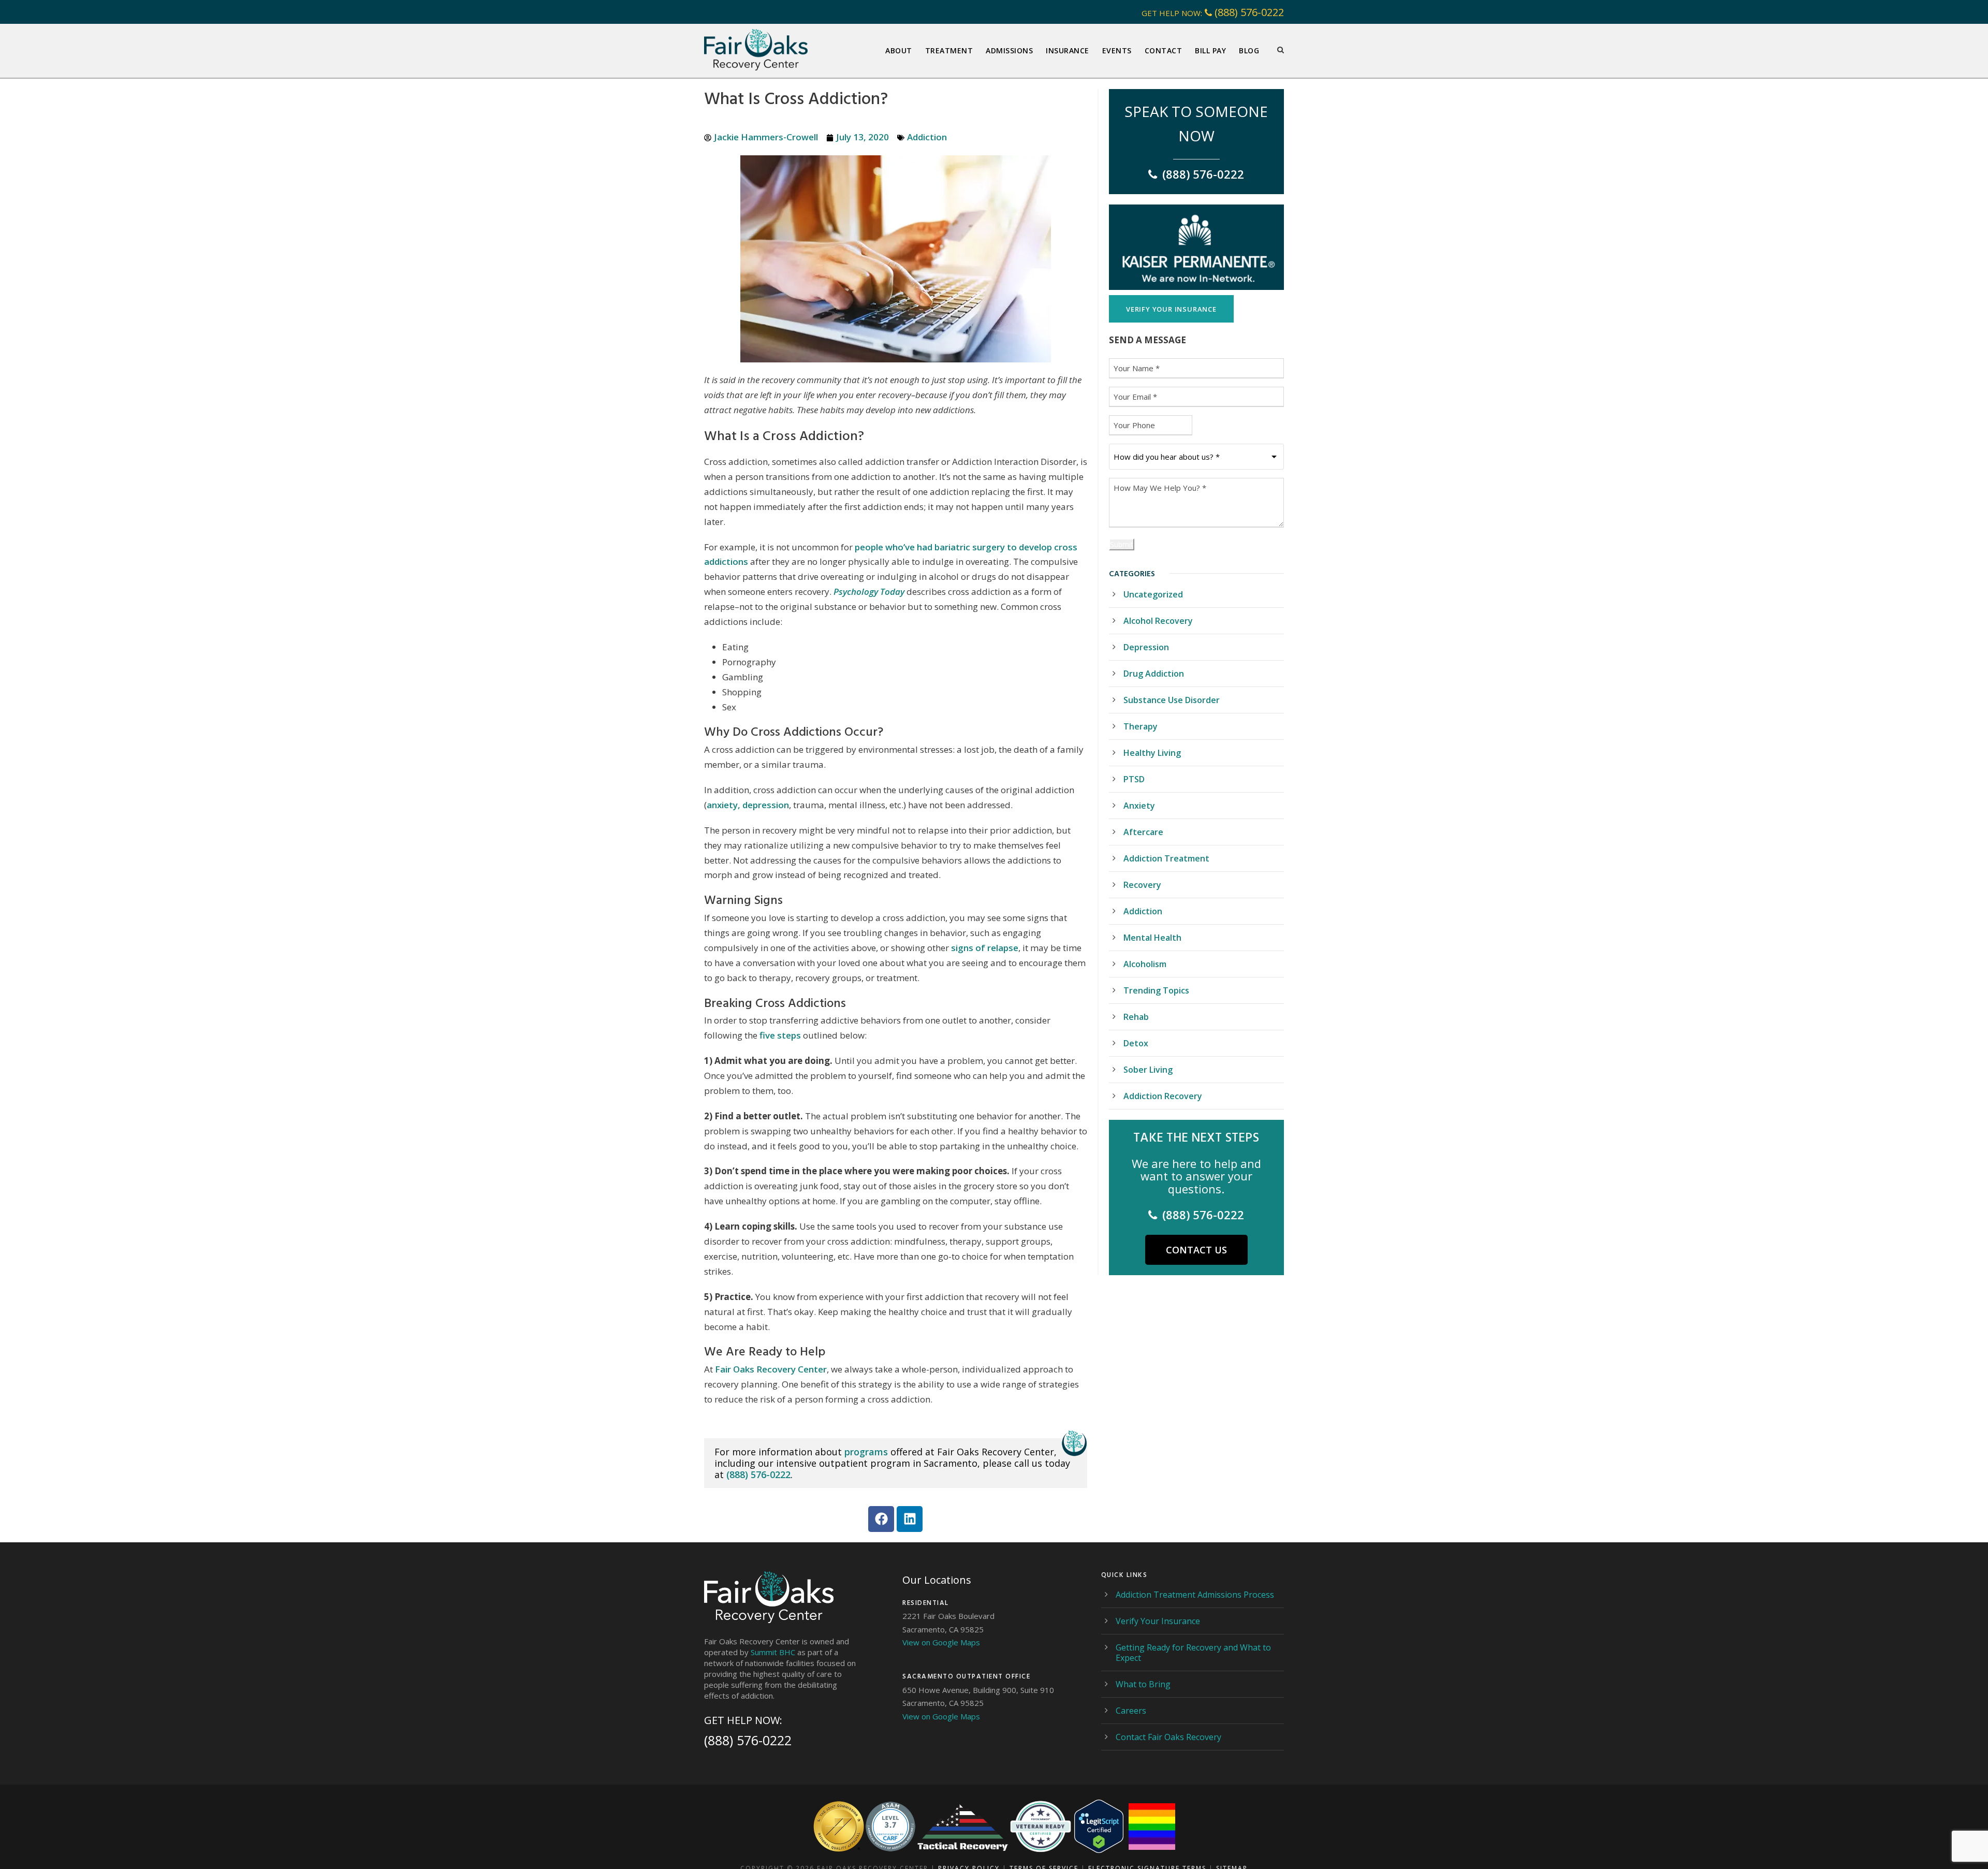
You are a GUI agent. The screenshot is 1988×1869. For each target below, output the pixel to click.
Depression (1146, 647)
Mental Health (1152, 938)
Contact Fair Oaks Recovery (1168, 1737)
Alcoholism (1145, 964)
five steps (780, 1035)
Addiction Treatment (1166, 858)
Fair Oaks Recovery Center (771, 1369)
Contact (1164, 50)
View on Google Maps (941, 1642)
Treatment (949, 50)
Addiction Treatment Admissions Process (1195, 1595)
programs (866, 1452)
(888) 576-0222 (1249, 12)
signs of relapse (985, 948)
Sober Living (1148, 1070)
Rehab (1136, 1017)
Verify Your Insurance (1158, 1621)
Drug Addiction (1154, 674)
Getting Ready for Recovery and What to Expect (1193, 1653)
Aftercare (1143, 832)
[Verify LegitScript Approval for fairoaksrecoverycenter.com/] (1099, 1826)
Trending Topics (1156, 990)
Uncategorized (1153, 594)
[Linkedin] (910, 1519)
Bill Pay (1210, 50)
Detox (1136, 1043)
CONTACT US (1196, 1250)
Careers (1131, 1711)
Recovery (1142, 885)
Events (1117, 50)
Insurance (1068, 50)
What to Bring (1143, 1684)
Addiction (927, 137)
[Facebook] (881, 1519)
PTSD (1134, 779)
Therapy (1141, 726)
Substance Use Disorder (1172, 700)
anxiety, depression (748, 805)
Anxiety (1139, 806)
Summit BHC (773, 1652)
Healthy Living (1152, 753)
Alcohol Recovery (1158, 621)
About (899, 50)
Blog (1249, 50)
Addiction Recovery (1163, 1096)
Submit (1122, 544)
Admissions (1009, 50)
